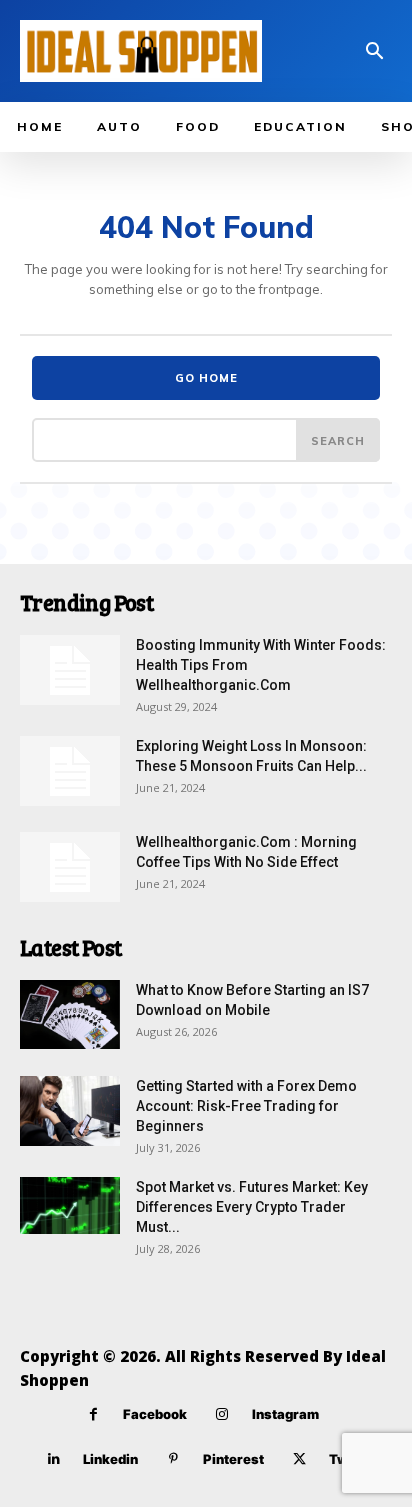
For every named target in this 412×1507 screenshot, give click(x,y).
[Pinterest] (173, 1459)
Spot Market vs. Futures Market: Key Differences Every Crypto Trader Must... (252, 1207)
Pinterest (233, 1459)
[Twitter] (299, 1459)
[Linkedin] (53, 1459)
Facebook (155, 1414)
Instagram (285, 1414)
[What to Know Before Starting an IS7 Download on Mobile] (70, 1014)
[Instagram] (222, 1414)
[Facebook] (93, 1414)
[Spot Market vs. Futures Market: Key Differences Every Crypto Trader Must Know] (70, 1205)
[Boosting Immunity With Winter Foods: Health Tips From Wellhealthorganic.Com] (70, 670)
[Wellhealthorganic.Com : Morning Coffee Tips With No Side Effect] (70, 867)
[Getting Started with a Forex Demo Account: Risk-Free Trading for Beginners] (70, 1111)
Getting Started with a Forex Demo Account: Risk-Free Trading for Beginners (246, 1106)
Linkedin (110, 1459)
